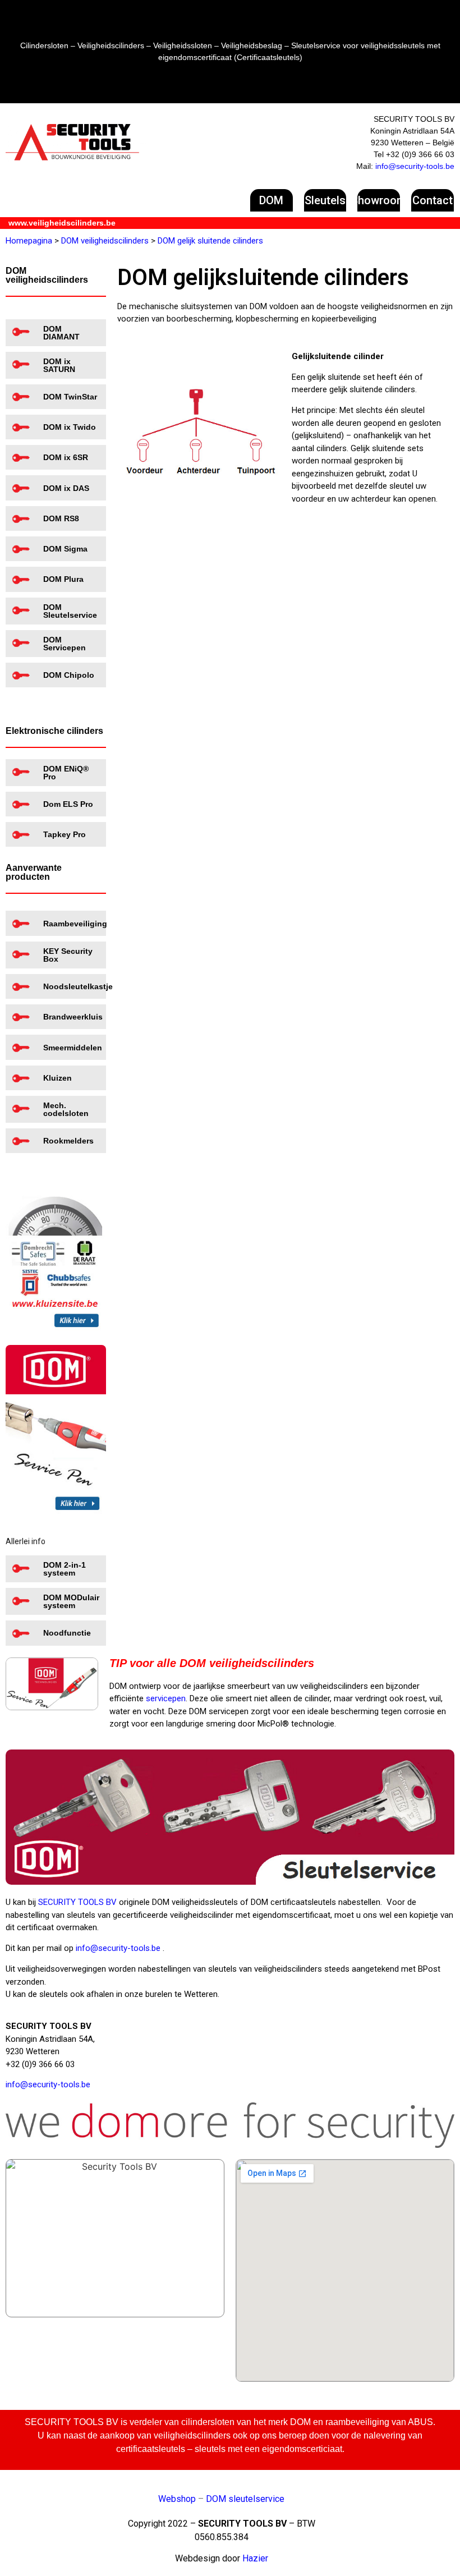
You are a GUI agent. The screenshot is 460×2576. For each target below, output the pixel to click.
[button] (272, 200)
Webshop (177, 2499)
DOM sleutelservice (245, 2499)
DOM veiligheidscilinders (105, 241)
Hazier (255, 2558)
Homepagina (29, 241)
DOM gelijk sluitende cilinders (210, 241)
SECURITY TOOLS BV (77, 1902)
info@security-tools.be (415, 166)
